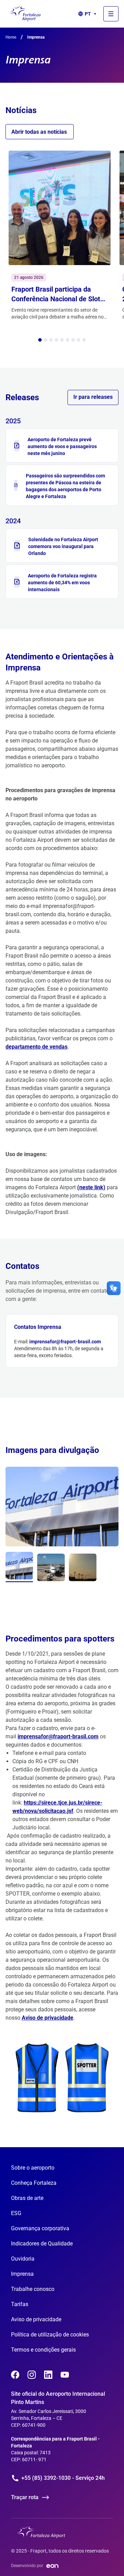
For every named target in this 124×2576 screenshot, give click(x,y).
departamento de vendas (37, 1047)
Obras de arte (27, 2198)
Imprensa (22, 2274)
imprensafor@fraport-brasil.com (65, 1342)
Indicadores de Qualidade (42, 2244)
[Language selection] (111, 14)
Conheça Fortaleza (34, 2183)
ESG (16, 2213)
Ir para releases (93, 397)
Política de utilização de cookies (50, 2335)
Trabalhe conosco (33, 2289)
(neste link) (91, 1187)
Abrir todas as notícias (39, 132)
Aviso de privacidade (48, 2018)
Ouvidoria (23, 2259)
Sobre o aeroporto (33, 2168)
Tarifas (20, 2304)
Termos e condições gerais (43, 2350)
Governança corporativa (40, 2228)
